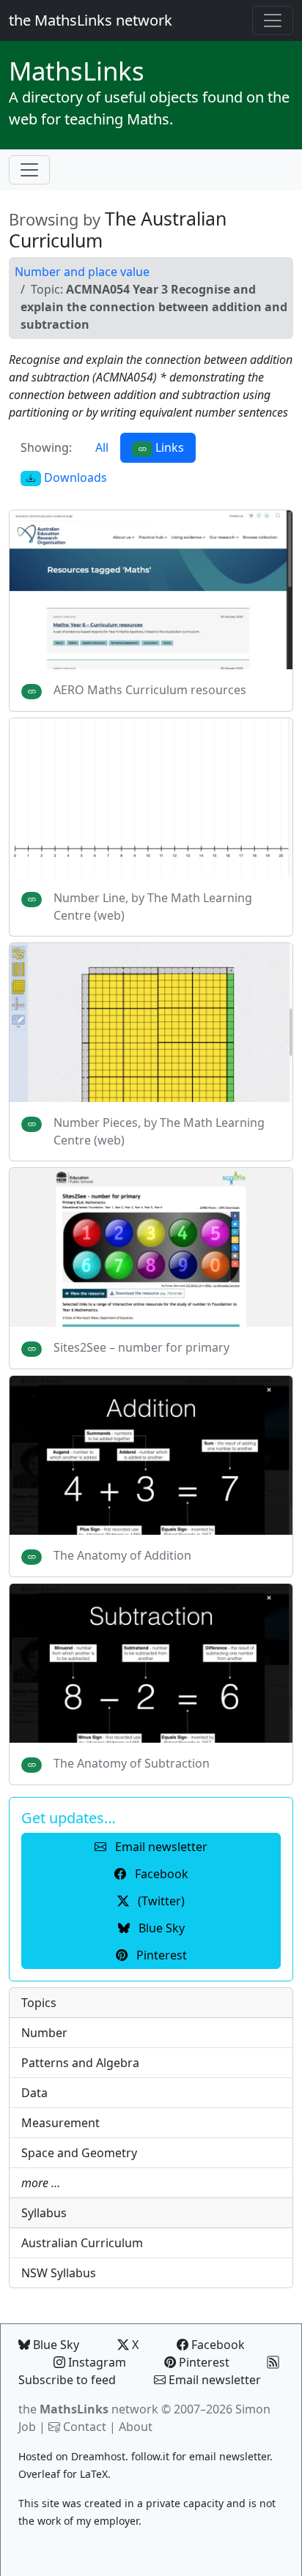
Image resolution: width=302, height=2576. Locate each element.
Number (44, 2033)
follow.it (150, 2456)
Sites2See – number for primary (141, 1347)
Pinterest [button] (160, 1955)
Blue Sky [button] (160, 1928)
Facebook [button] (160, 1874)
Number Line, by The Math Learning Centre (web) (153, 907)
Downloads (74, 477)
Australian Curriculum (82, 2243)
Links (77, 71)
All (102, 447)
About (136, 2427)
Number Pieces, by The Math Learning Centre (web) (159, 1131)
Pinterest (203, 2362)
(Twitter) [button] (160, 1901)
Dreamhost (98, 2456)
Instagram (96, 2362)
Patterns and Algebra (80, 2063)
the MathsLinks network (91, 20)
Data (34, 2093)
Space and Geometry (79, 2153)
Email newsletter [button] (160, 1847)
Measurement (60, 2123)
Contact (85, 2427)
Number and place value (82, 272)
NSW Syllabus (59, 2273)
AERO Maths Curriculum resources (150, 690)
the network (88, 2409)
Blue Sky (55, 2345)
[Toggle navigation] (273, 21)
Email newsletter (213, 2380)
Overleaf (39, 2474)
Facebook (217, 2345)
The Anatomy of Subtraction (132, 1763)
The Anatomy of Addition (122, 1555)
